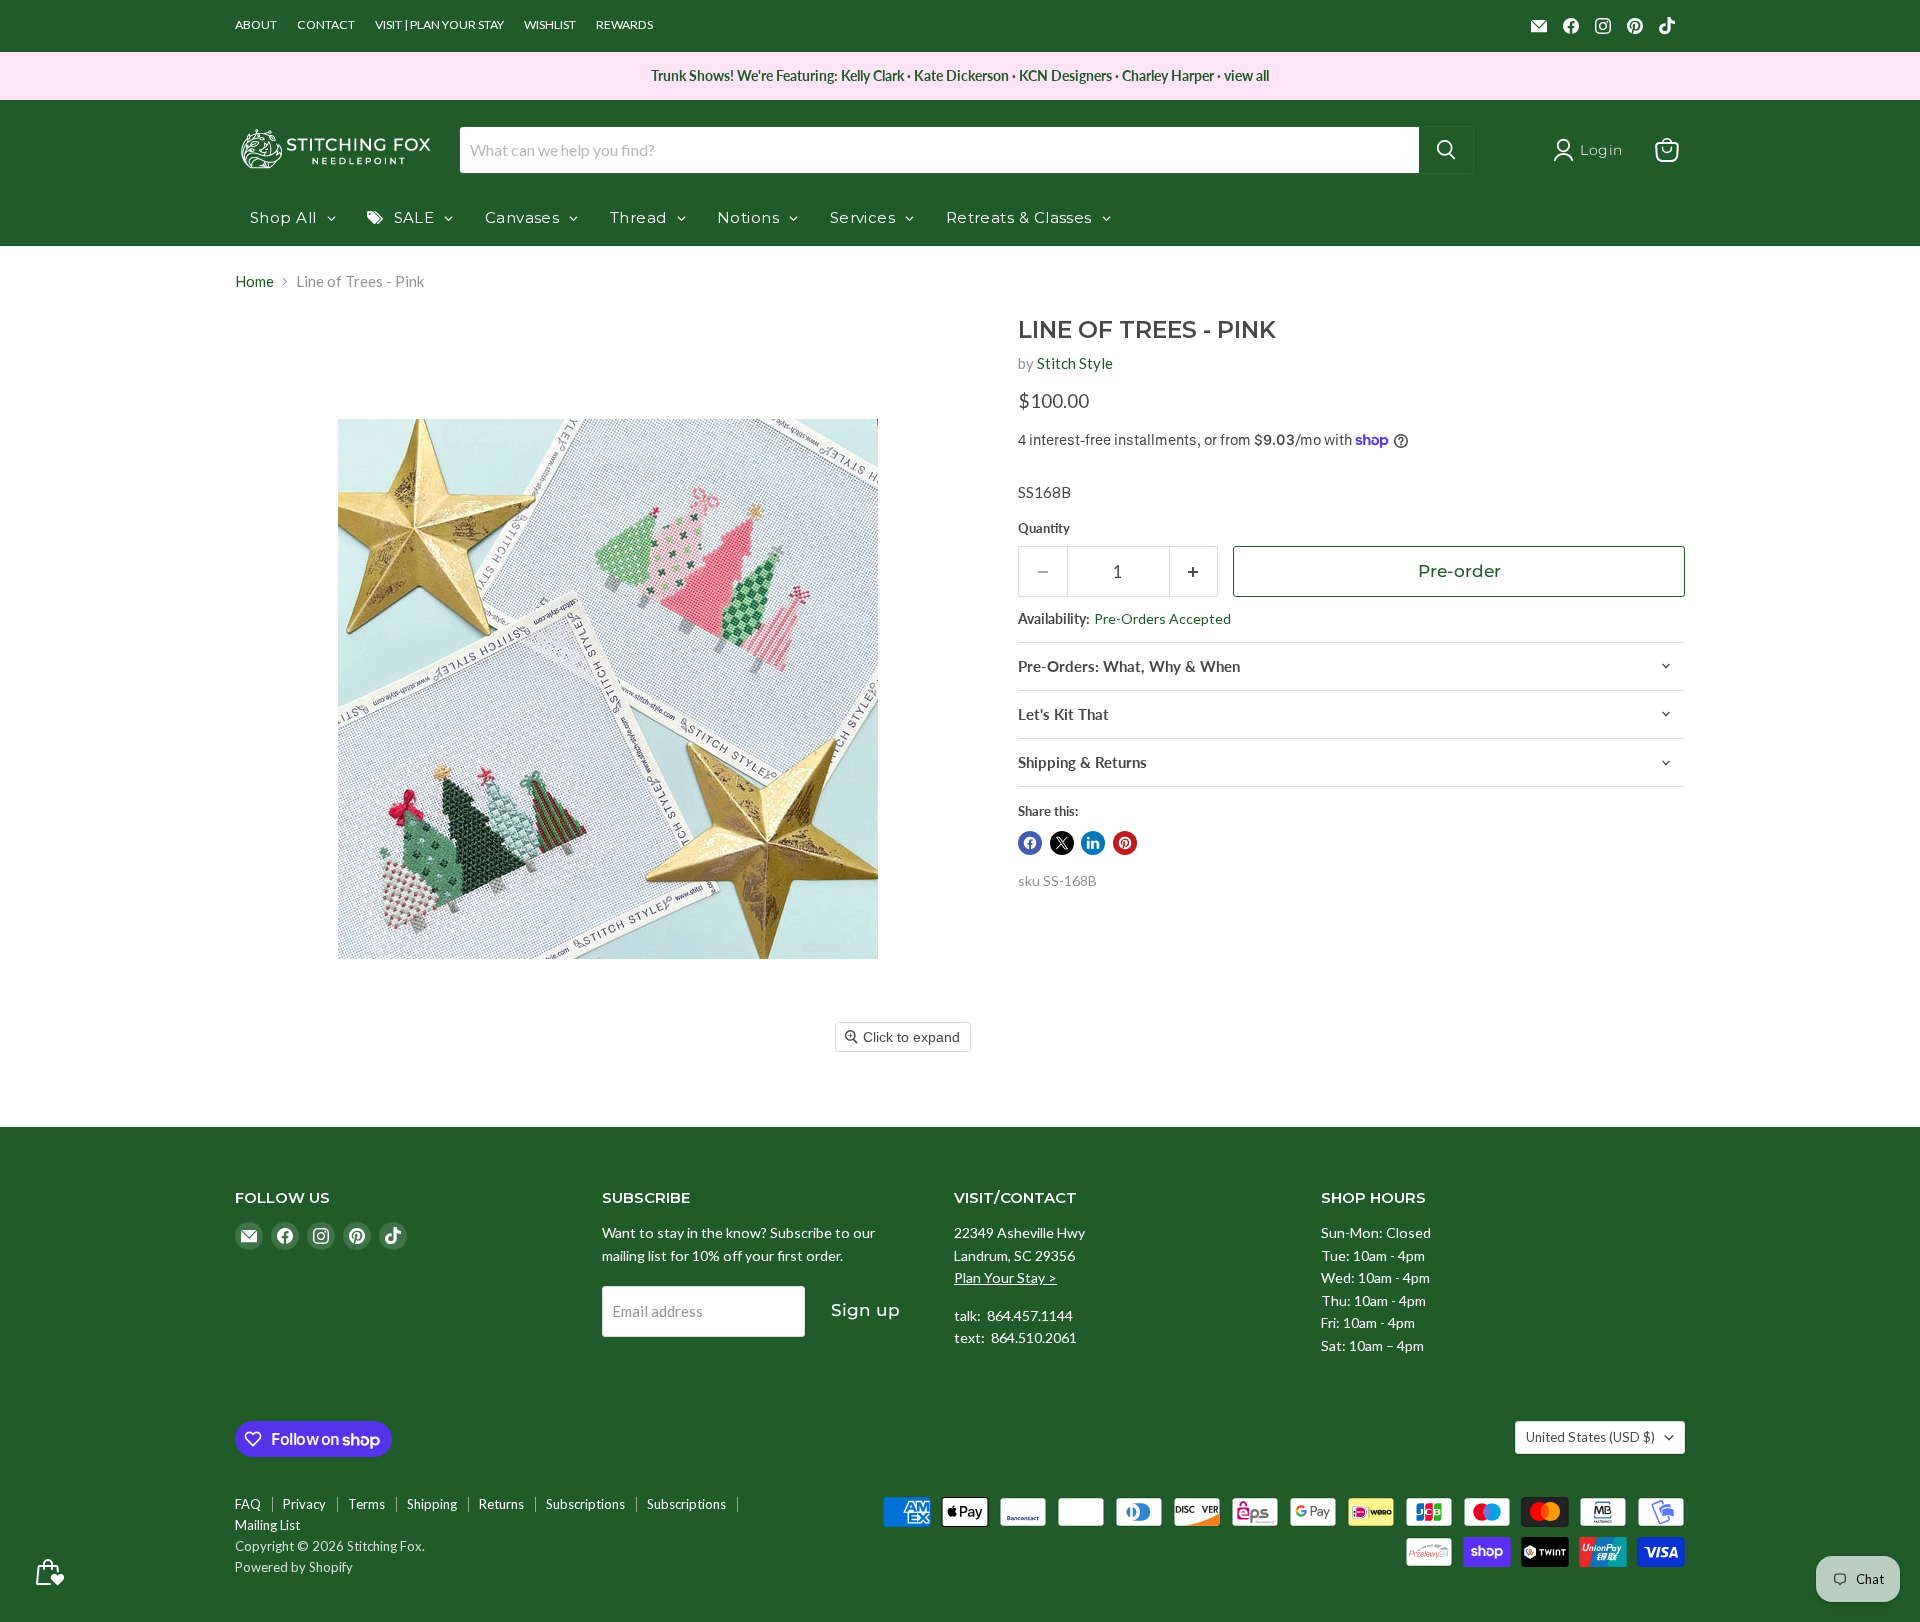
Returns (501, 1504)
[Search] (1446, 150)
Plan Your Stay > (1005, 1277)
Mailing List (267, 1525)
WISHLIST (550, 25)
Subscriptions (585, 1504)
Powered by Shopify (294, 1567)
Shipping (432, 1504)
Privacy (304, 1504)
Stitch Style (1075, 363)
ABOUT (256, 25)
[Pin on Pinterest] (1125, 843)
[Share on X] (1062, 843)
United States (1590, 1437)
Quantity (1044, 528)
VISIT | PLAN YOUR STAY (439, 25)
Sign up (865, 1310)
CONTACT (326, 25)
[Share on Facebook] (1030, 843)
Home (254, 281)
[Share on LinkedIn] (1093, 843)
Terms (366, 1504)
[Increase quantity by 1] (1194, 571)
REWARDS (624, 25)
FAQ (248, 1504)
